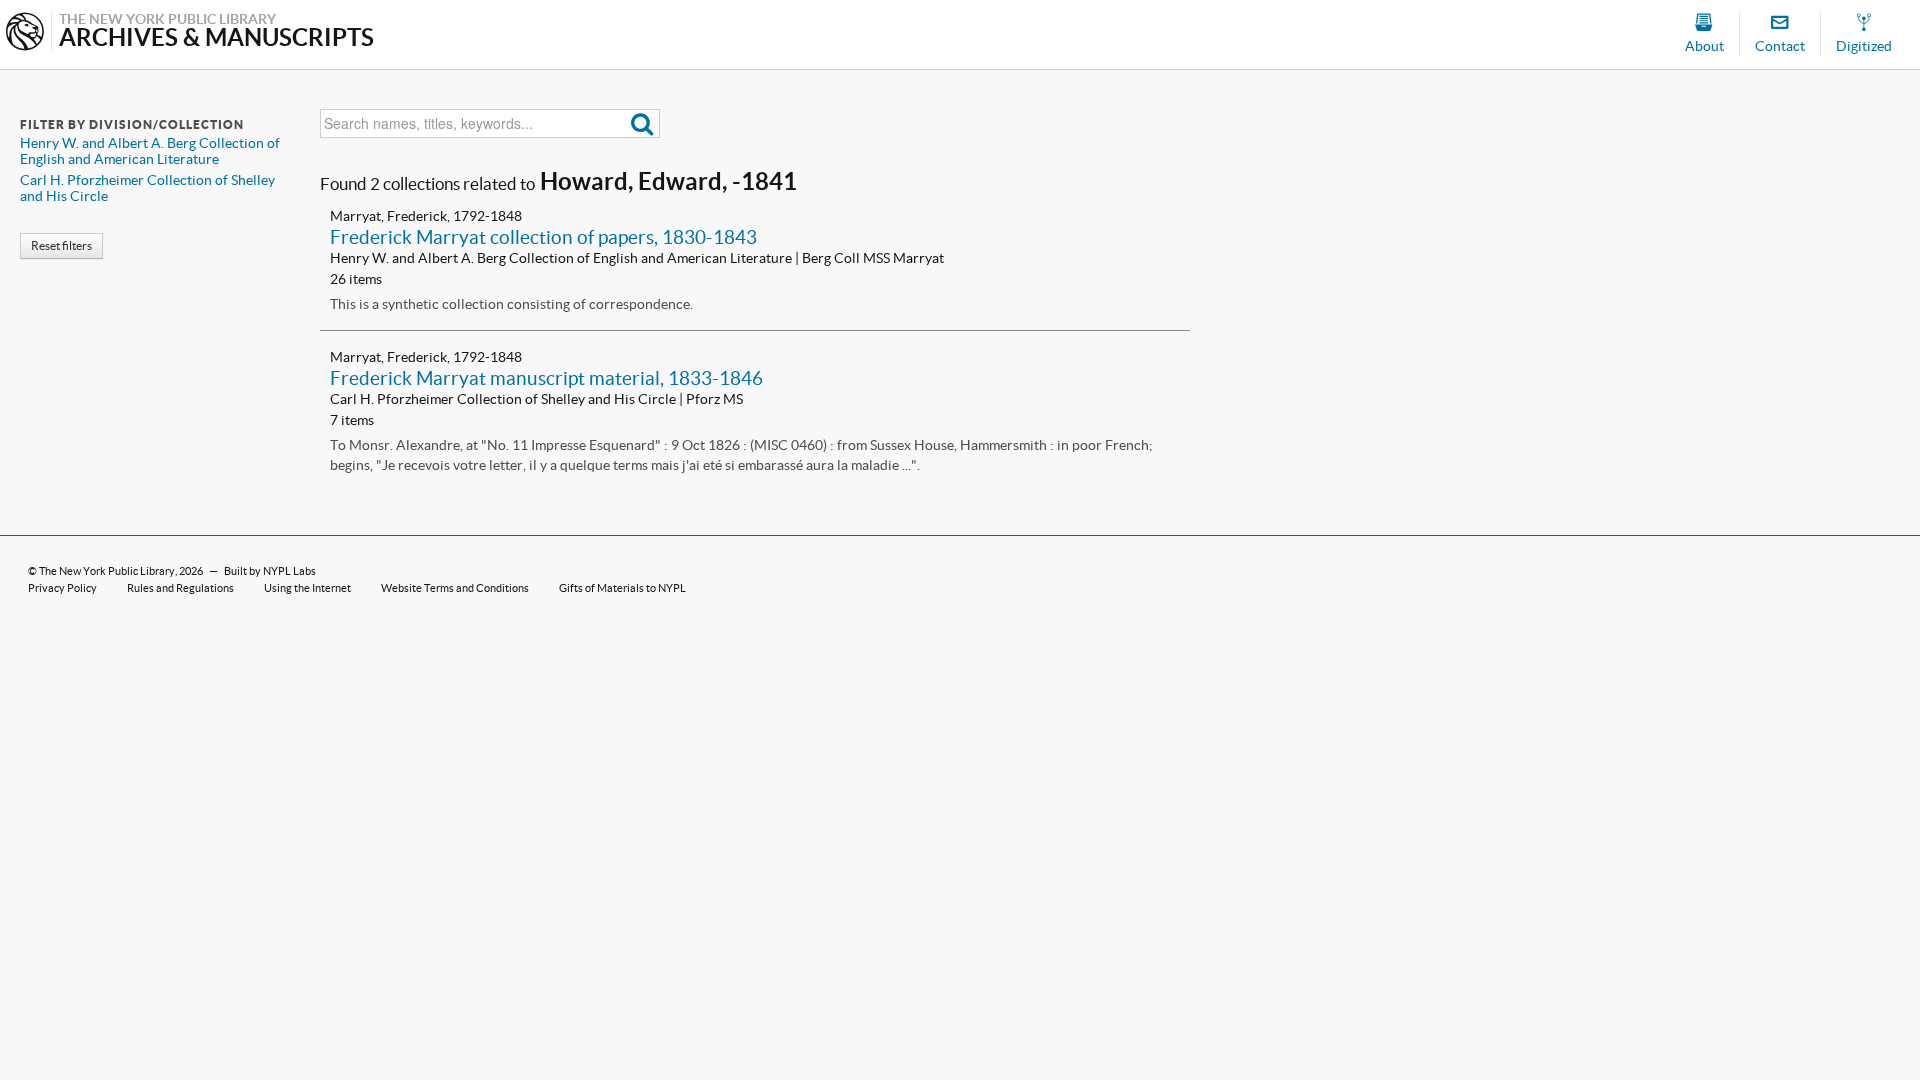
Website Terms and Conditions (455, 588)
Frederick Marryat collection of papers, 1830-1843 (543, 237)
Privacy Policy (62, 588)
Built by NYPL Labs (270, 571)
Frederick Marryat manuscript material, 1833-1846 (546, 378)
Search (642, 123)
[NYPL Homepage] (25, 33)
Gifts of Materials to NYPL (622, 588)
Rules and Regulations (180, 588)
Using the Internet (307, 588)
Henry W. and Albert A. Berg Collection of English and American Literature (150, 151)
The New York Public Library (107, 571)
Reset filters (61, 245)
